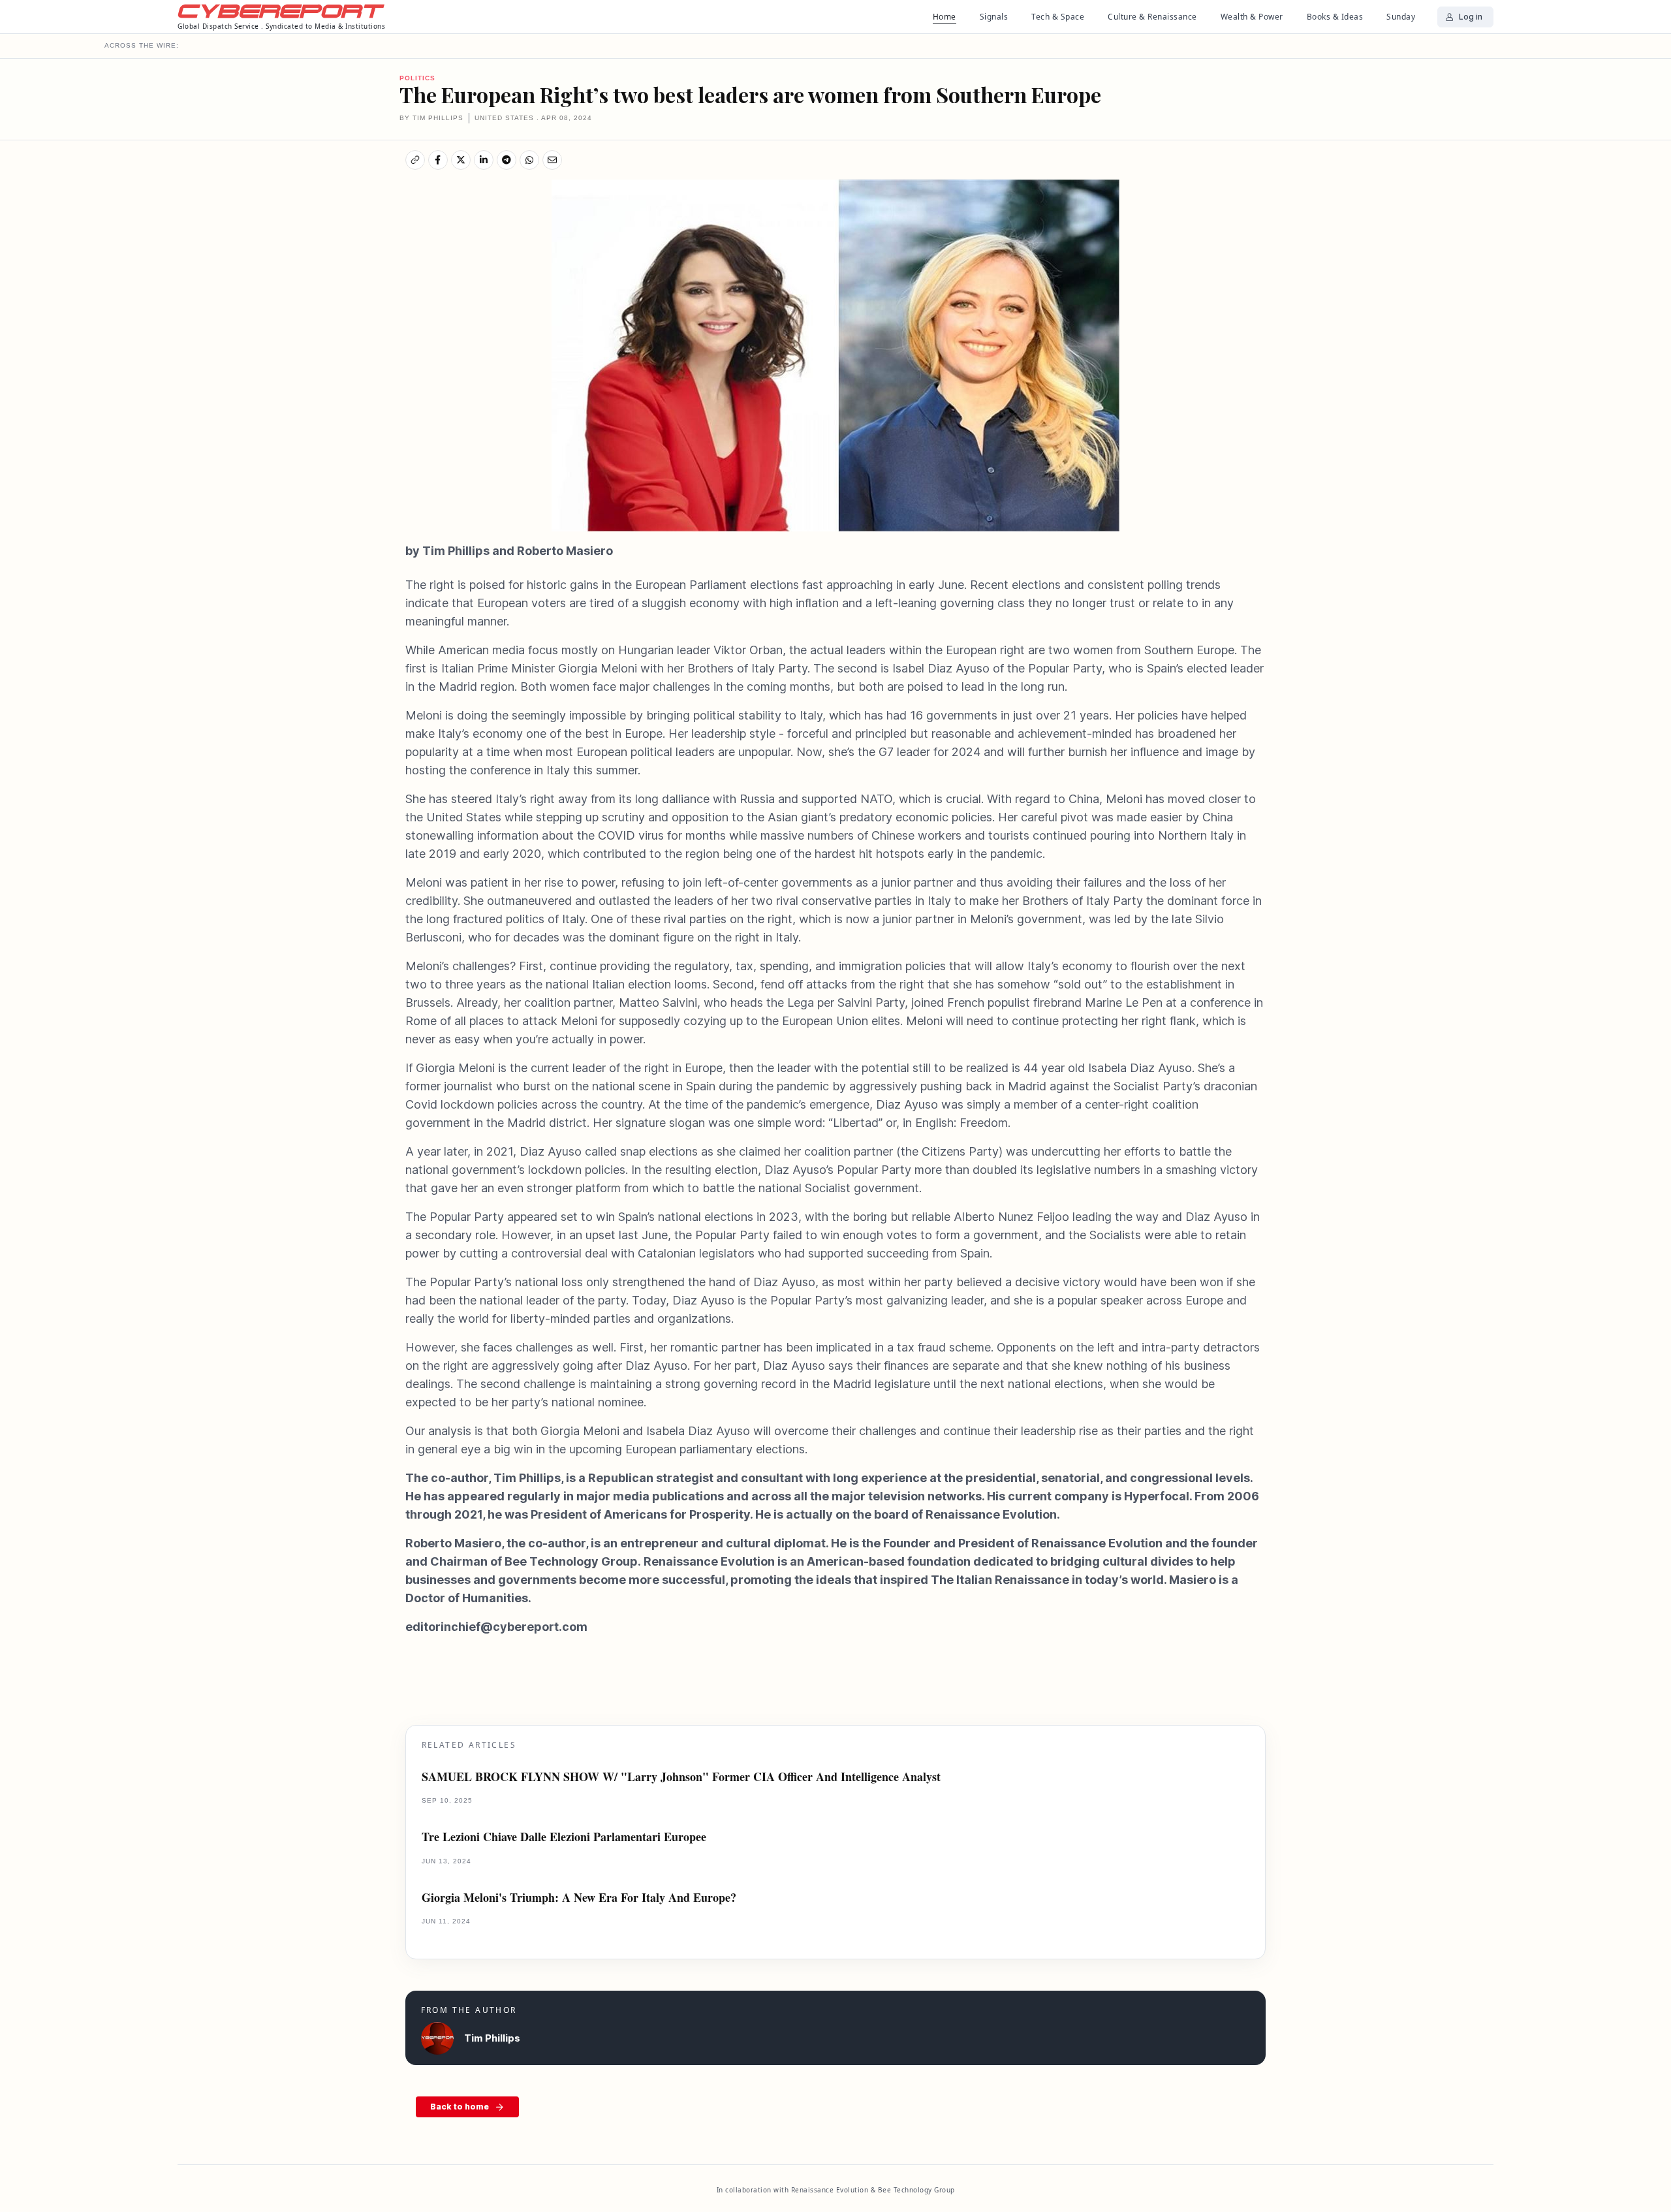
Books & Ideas (1335, 17)
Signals (994, 17)
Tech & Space (1058, 17)
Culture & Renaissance (1152, 17)
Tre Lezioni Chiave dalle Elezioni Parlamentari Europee (564, 1837)
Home (945, 17)
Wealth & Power (1252, 17)
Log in (1471, 17)
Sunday (1401, 17)
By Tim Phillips (431, 118)
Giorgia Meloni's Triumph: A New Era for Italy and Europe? (579, 1898)
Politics (417, 78)
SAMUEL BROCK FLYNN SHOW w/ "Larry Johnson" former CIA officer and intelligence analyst (681, 1777)
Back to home (460, 2107)
